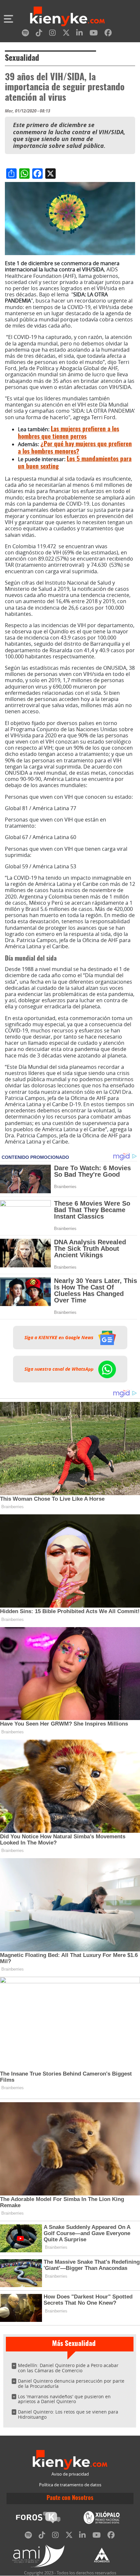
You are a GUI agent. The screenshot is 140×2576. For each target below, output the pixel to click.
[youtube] (94, 34)
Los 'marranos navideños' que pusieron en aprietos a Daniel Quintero (64, 2399)
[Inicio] (67, 17)
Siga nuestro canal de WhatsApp (60, 1369)
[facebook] (108, 34)
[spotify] (25, 34)
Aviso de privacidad (70, 2474)
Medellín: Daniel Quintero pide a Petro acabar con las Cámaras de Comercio (68, 2368)
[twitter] (66, 34)
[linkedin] (79, 34)
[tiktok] (39, 34)
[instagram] (52, 34)
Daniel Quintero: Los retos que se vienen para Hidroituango (68, 2414)
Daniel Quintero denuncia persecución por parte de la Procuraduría (71, 2383)
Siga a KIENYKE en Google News (60, 1338)
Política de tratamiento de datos (70, 2485)
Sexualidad (22, 58)
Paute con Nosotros (70, 2498)
